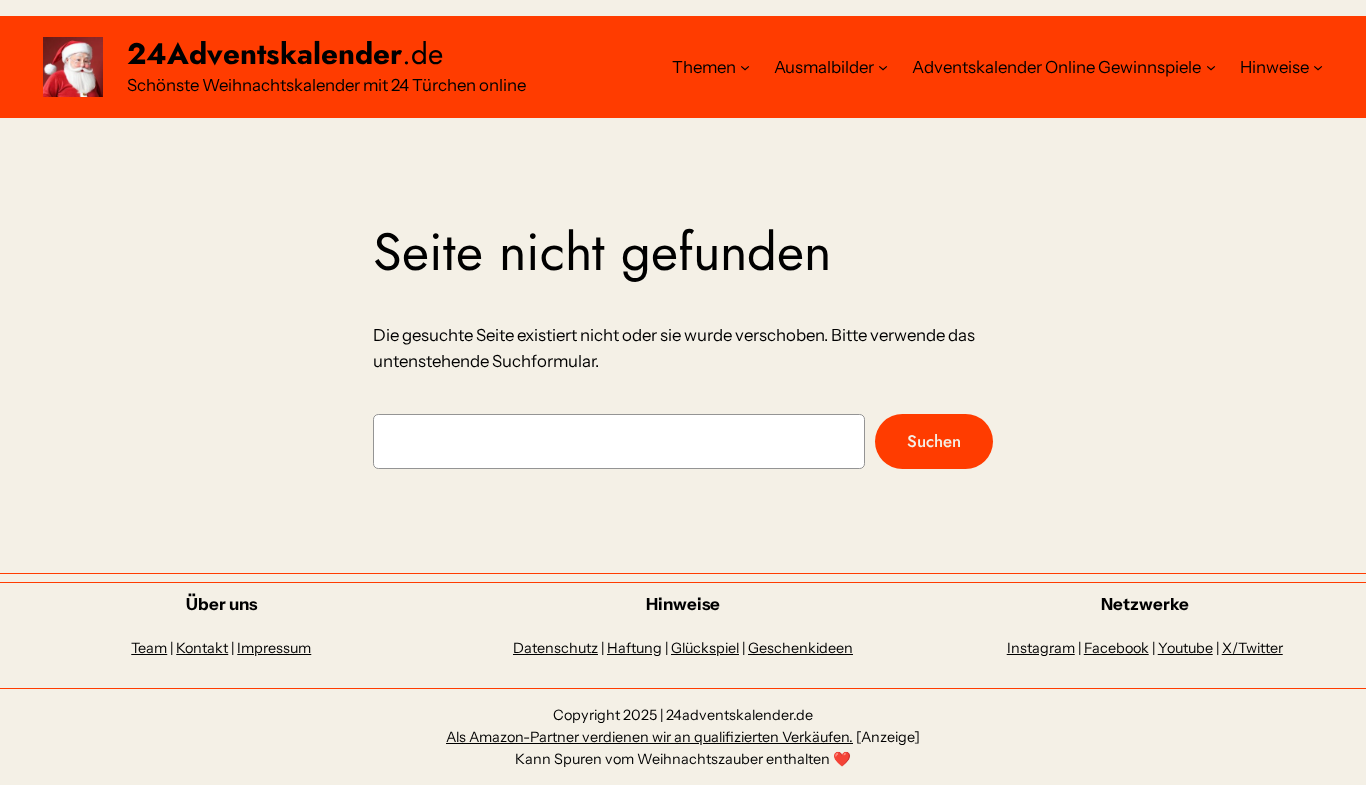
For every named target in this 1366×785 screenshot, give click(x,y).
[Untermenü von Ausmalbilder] (883, 67)
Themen (704, 67)
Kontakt (202, 648)
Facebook (1116, 648)
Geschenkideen (800, 648)
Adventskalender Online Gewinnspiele (1056, 67)
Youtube (1185, 648)
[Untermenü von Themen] (745, 67)
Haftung (634, 648)
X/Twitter (1252, 648)
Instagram (1041, 648)
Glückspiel (705, 648)
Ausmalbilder (824, 67)
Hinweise (1274, 67)
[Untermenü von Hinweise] (1318, 67)
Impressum (274, 648)
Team (149, 648)
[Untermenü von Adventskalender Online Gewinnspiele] (1211, 67)
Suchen (934, 441)
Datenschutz (555, 648)
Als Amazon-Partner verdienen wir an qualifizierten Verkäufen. (649, 737)
